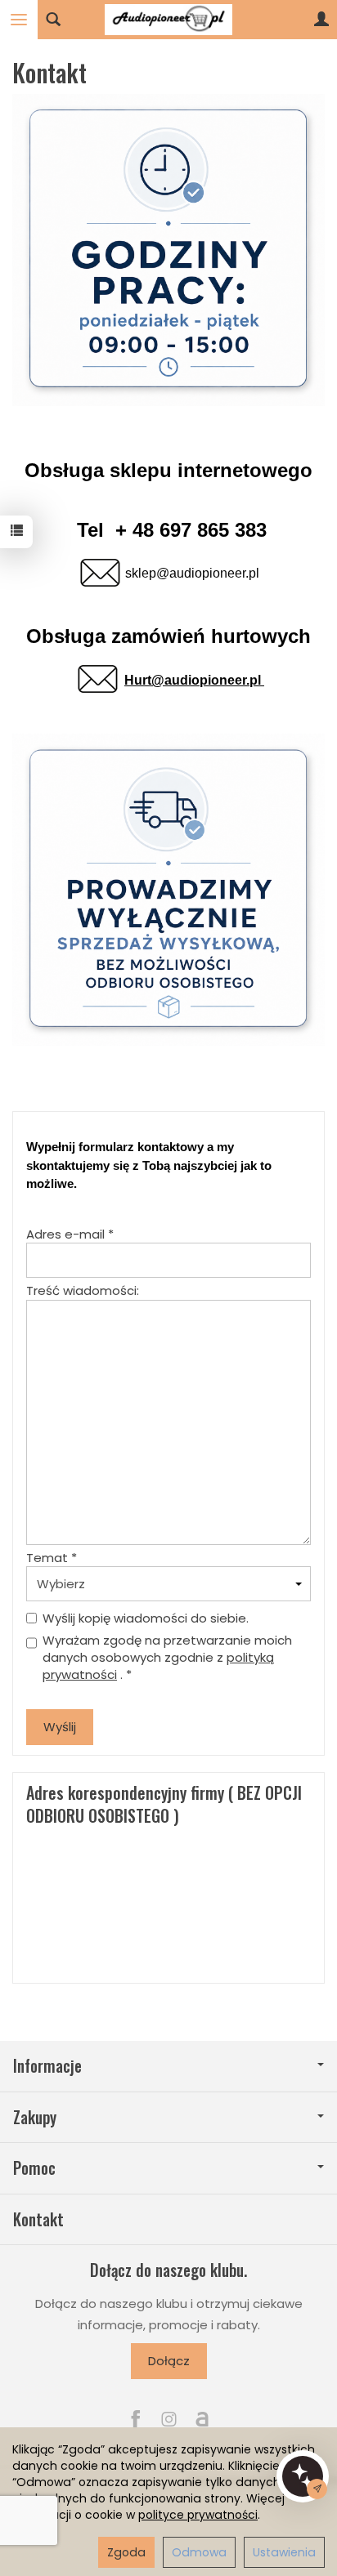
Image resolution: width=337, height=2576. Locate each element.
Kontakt (38, 2219)
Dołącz (169, 2361)
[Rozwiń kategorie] (19, 20)
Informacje (47, 2066)
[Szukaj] (53, 20)
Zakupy (35, 2117)
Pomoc (34, 2168)
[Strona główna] (168, 20)
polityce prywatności (198, 2515)
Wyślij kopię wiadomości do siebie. (146, 1618)
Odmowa (199, 2552)
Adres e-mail (70, 1234)
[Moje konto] (321, 20)
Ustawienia (284, 2552)
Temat (52, 1558)
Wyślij (60, 1727)
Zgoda (126, 2552)
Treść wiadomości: (83, 1290)
